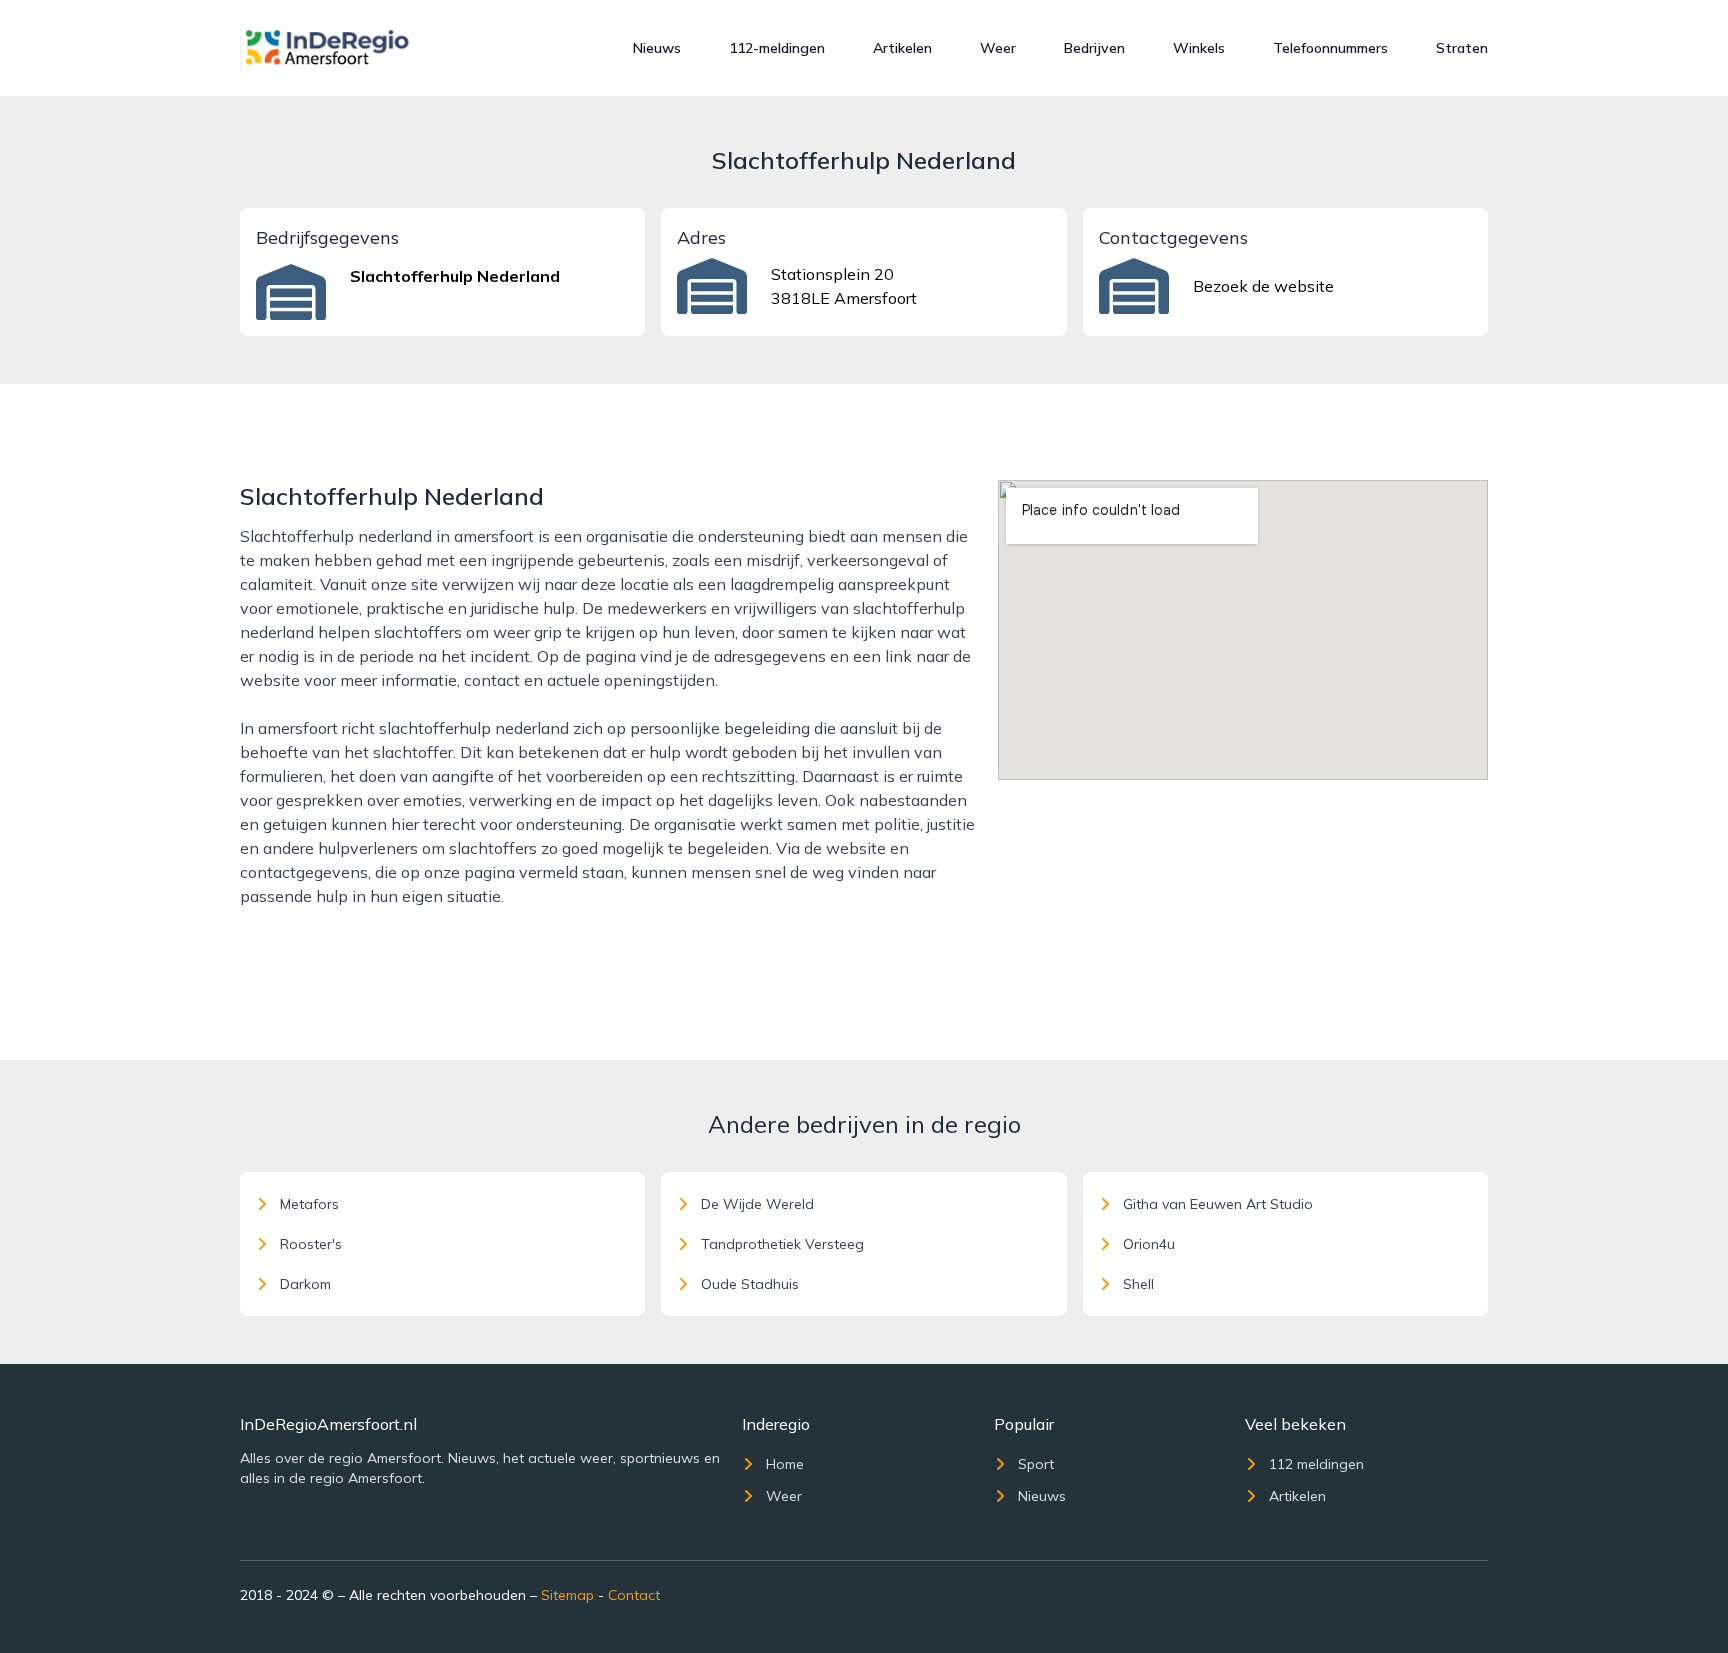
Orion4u (1149, 1244)
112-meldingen (777, 48)
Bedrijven (1094, 48)
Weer (998, 48)
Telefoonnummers (1330, 48)
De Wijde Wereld (757, 1204)
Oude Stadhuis (750, 1284)
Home (785, 1464)
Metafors (309, 1204)
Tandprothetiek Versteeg (782, 1244)
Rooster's (311, 1244)
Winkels (1199, 48)
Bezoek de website (1263, 286)
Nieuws (657, 48)
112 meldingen (1316, 1464)
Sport (1036, 1464)
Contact (634, 1595)
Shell (1138, 1284)
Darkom (305, 1284)
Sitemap (567, 1595)
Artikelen (902, 48)
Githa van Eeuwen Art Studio (1218, 1204)
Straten (1462, 48)
